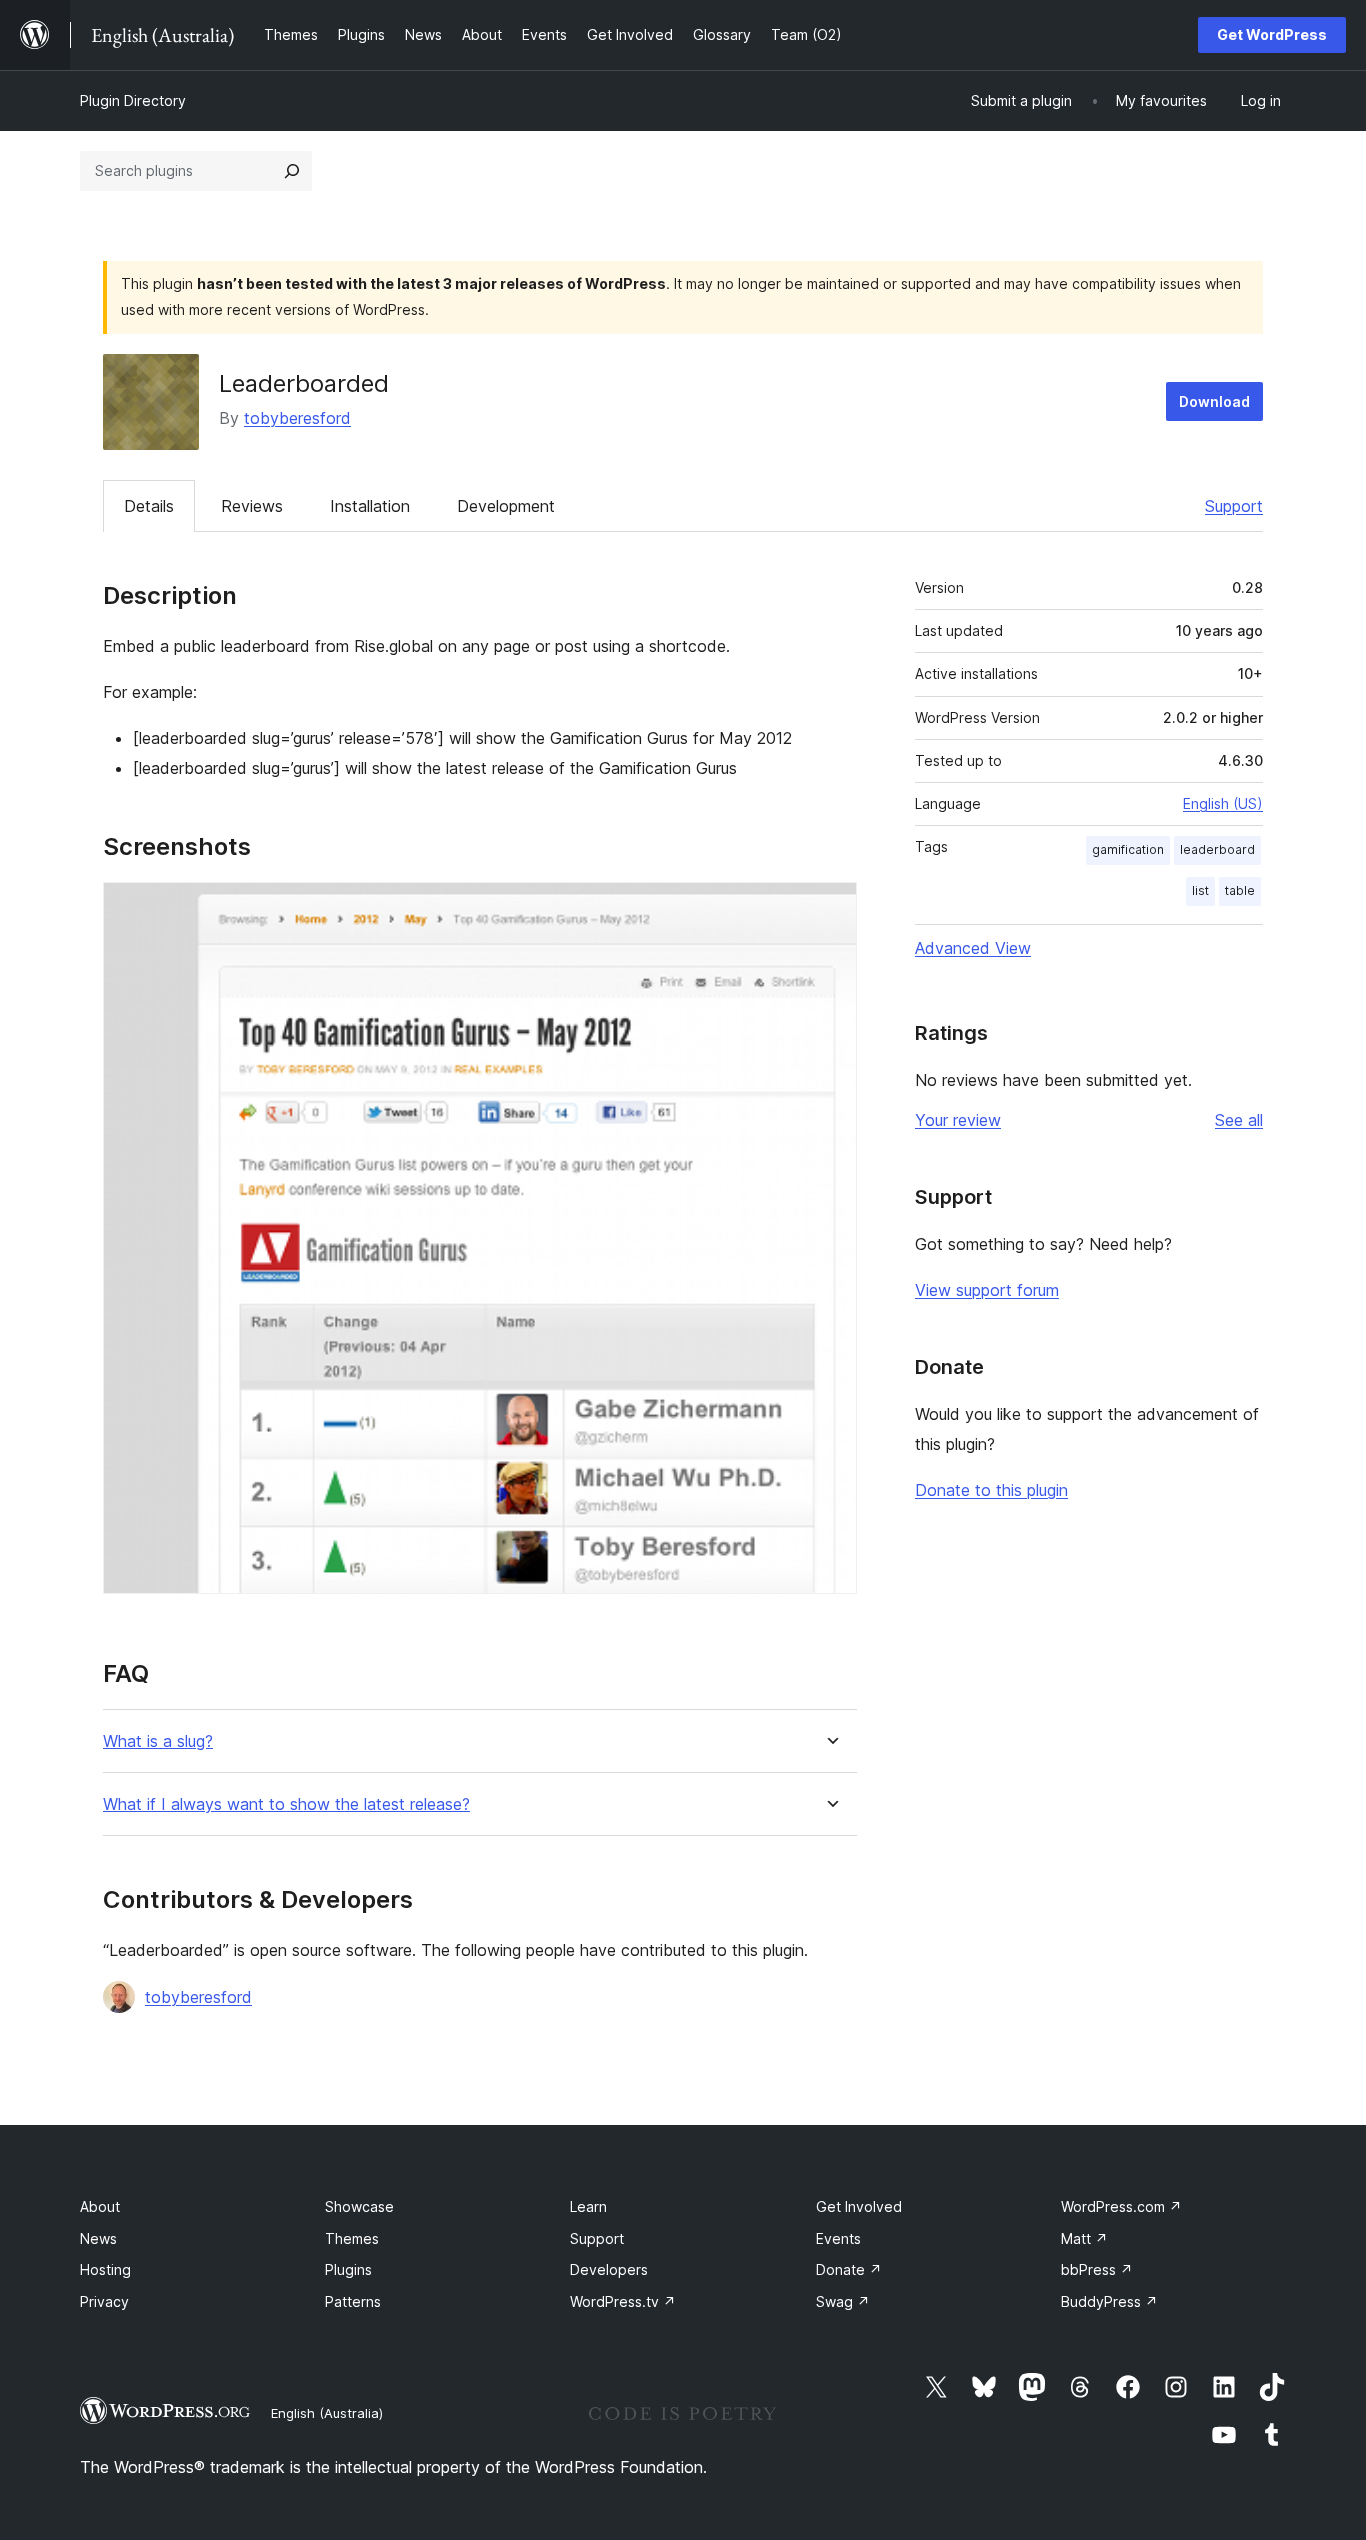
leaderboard (1217, 849)
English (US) (1223, 803)
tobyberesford (297, 418)
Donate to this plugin (991, 1490)
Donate (849, 2269)
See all (1239, 1120)
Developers (609, 2269)
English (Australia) (327, 2413)
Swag (843, 2301)
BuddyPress (1109, 2301)
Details (149, 506)
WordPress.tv (623, 2301)
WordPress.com (1121, 2206)
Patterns (353, 2301)
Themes (352, 2238)
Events (838, 2238)
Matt (1084, 2238)
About (100, 2206)
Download (1214, 401)
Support (1234, 506)
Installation (370, 506)
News (98, 2238)
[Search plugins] (292, 171)
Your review (958, 1120)
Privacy (104, 2301)
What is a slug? (158, 1741)
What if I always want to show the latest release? (286, 1804)
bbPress (1097, 2269)
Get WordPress (1272, 34)
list (1200, 890)
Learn (588, 2206)
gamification (1128, 849)
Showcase (359, 2206)
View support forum (987, 1290)
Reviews (252, 506)
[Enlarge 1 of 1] (830, 909)
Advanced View (973, 948)
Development (506, 506)
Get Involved (859, 2206)
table (1240, 890)
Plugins (348, 2269)
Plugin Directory (133, 100)
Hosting (105, 2269)
